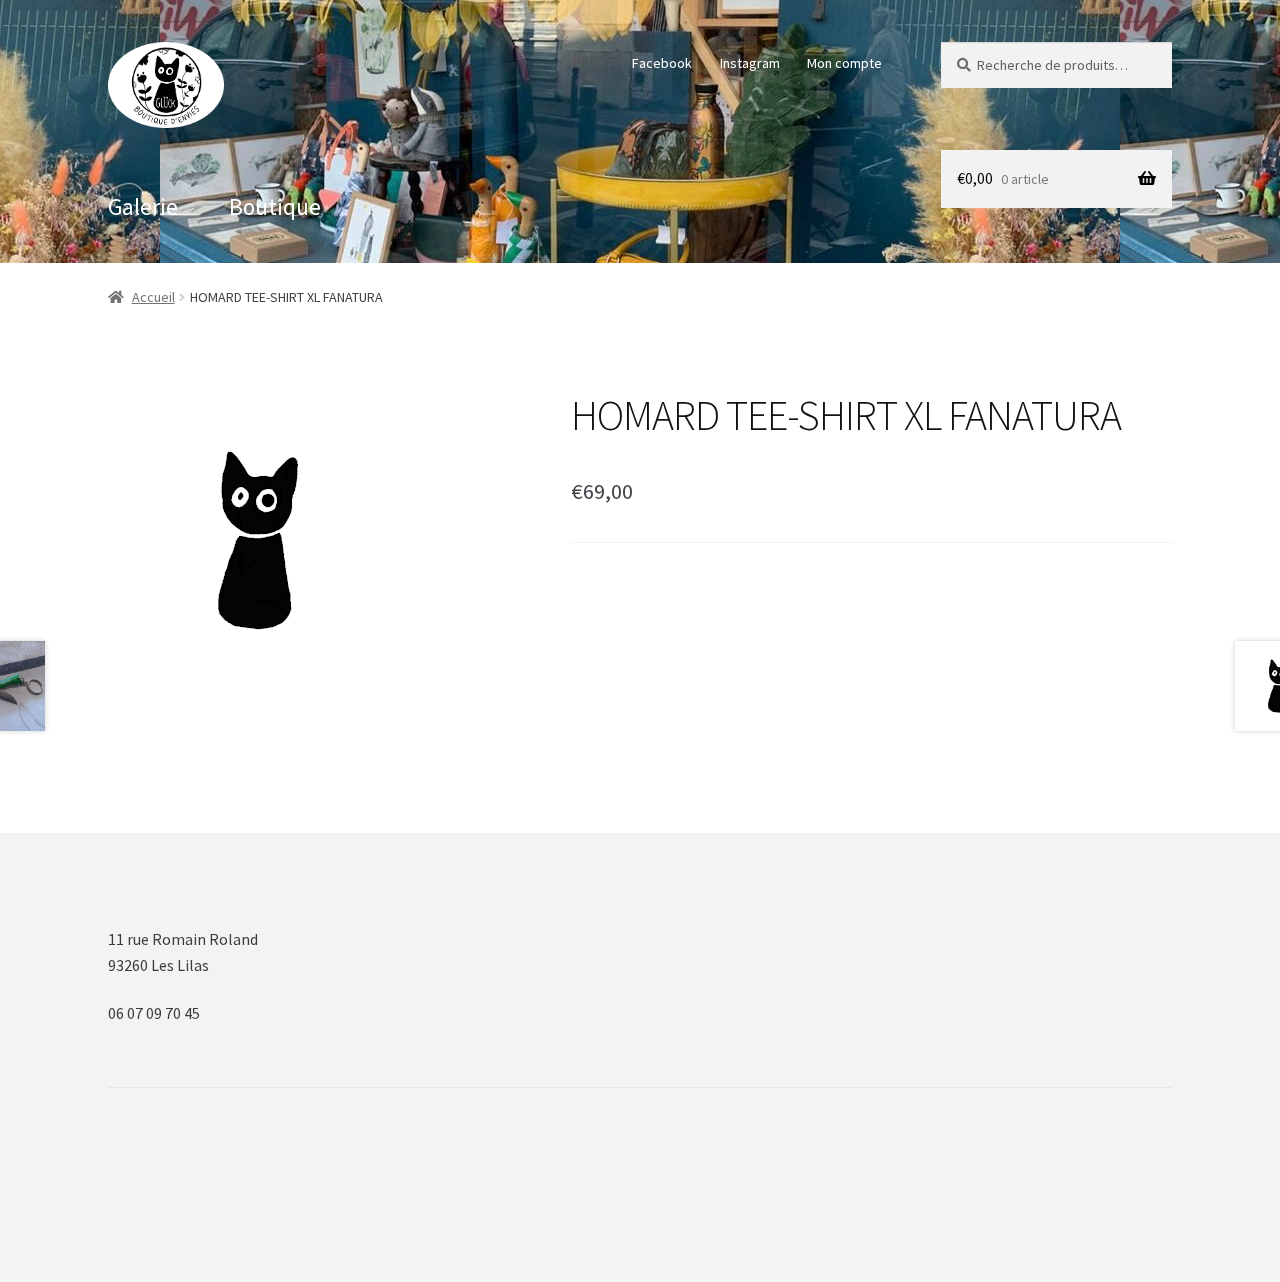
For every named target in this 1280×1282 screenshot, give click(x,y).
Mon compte (844, 63)
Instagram (750, 63)
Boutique (275, 206)
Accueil (153, 297)
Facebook (662, 63)
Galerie (143, 206)
